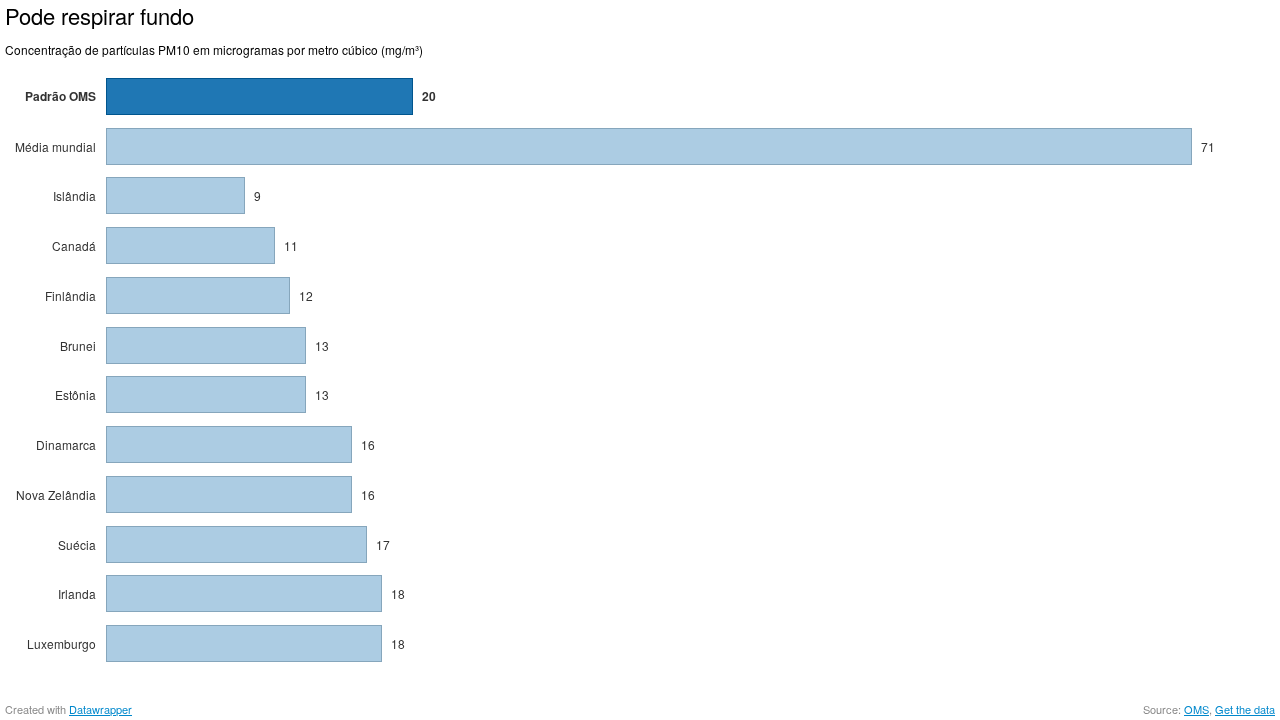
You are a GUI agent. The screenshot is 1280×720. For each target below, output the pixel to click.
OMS (1196, 709)
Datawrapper (100, 709)
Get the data (1245, 709)
